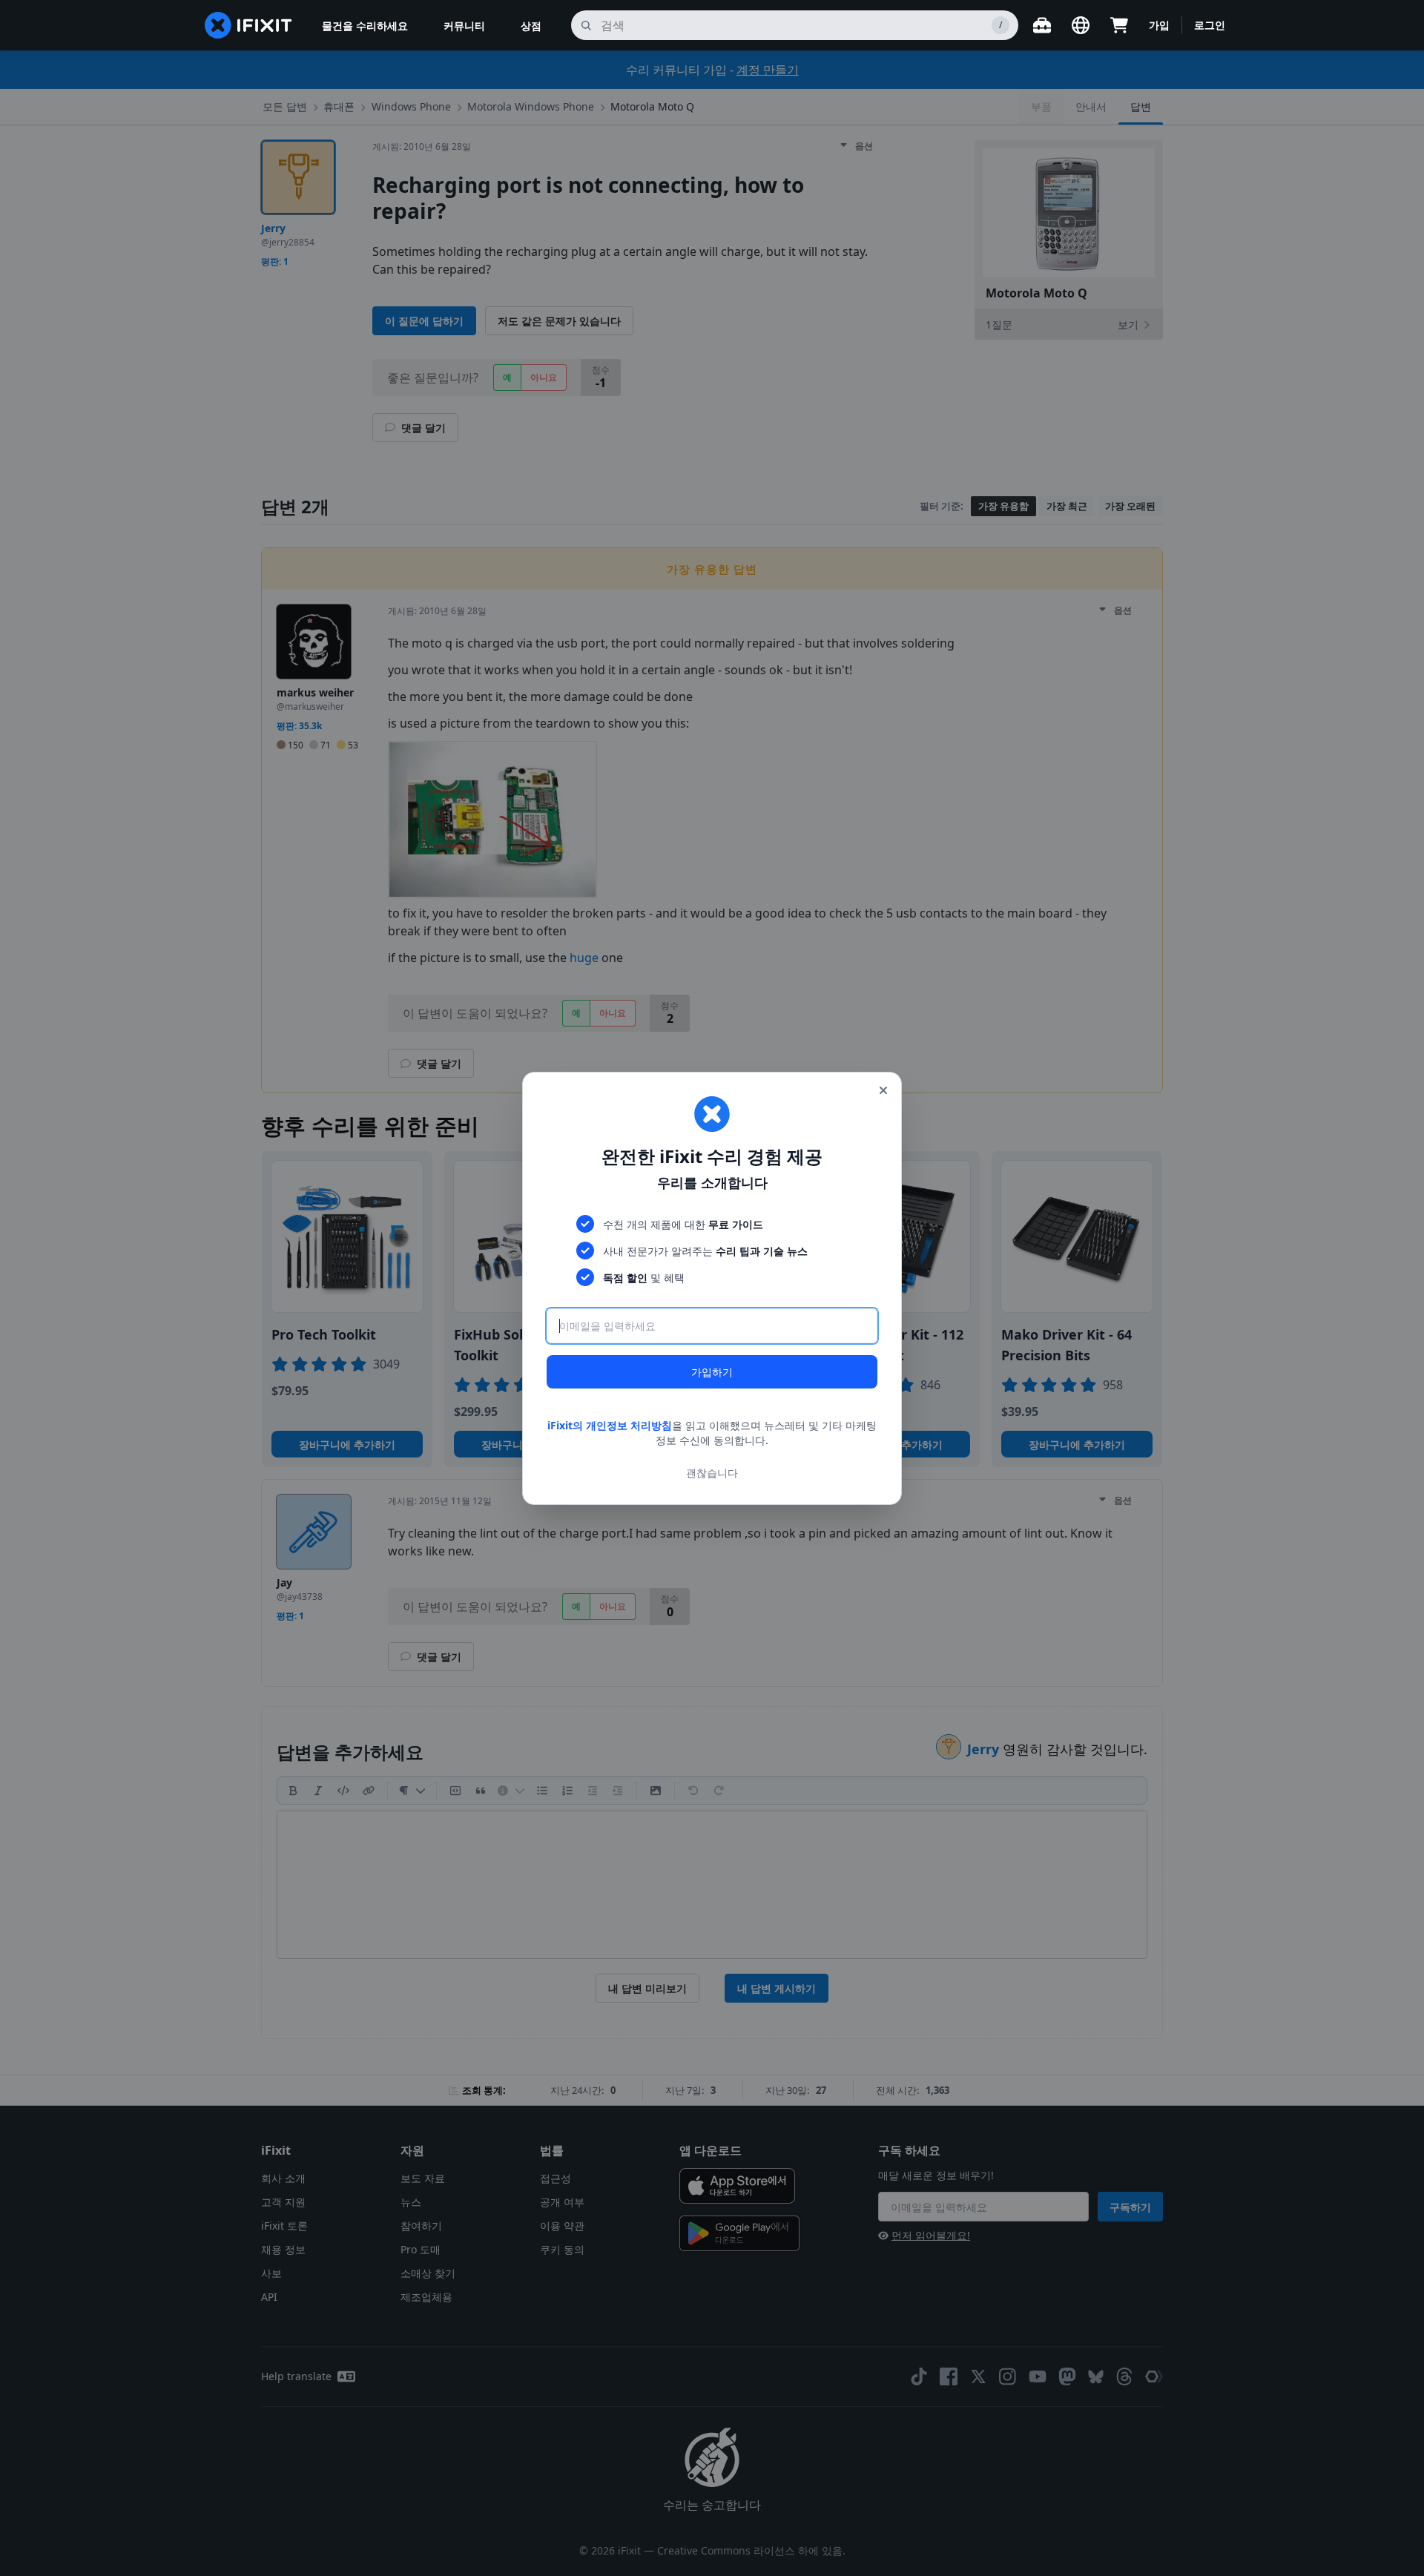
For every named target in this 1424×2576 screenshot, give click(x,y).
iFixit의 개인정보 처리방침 (610, 1425)
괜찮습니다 (712, 1472)
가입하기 (712, 1372)
